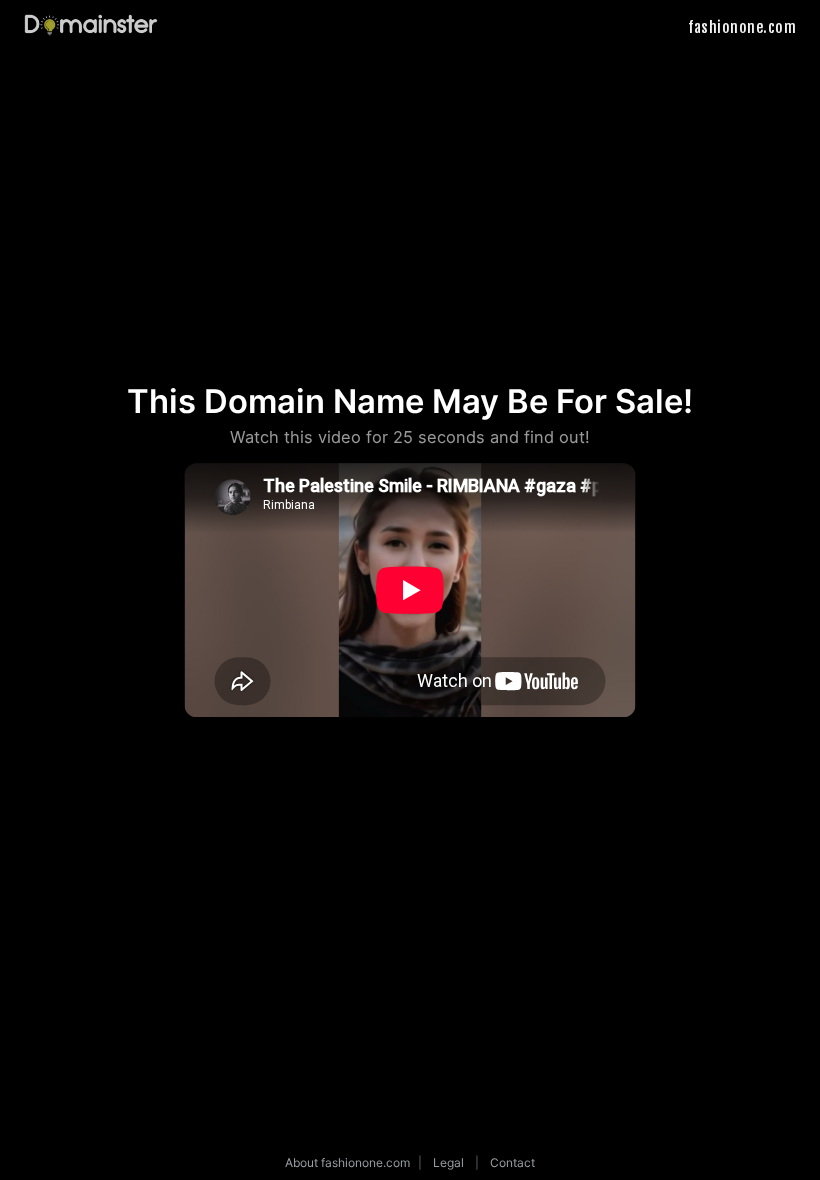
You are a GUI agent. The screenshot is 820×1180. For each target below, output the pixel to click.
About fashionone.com (347, 1162)
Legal (448, 1162)
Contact (512, 1162)
